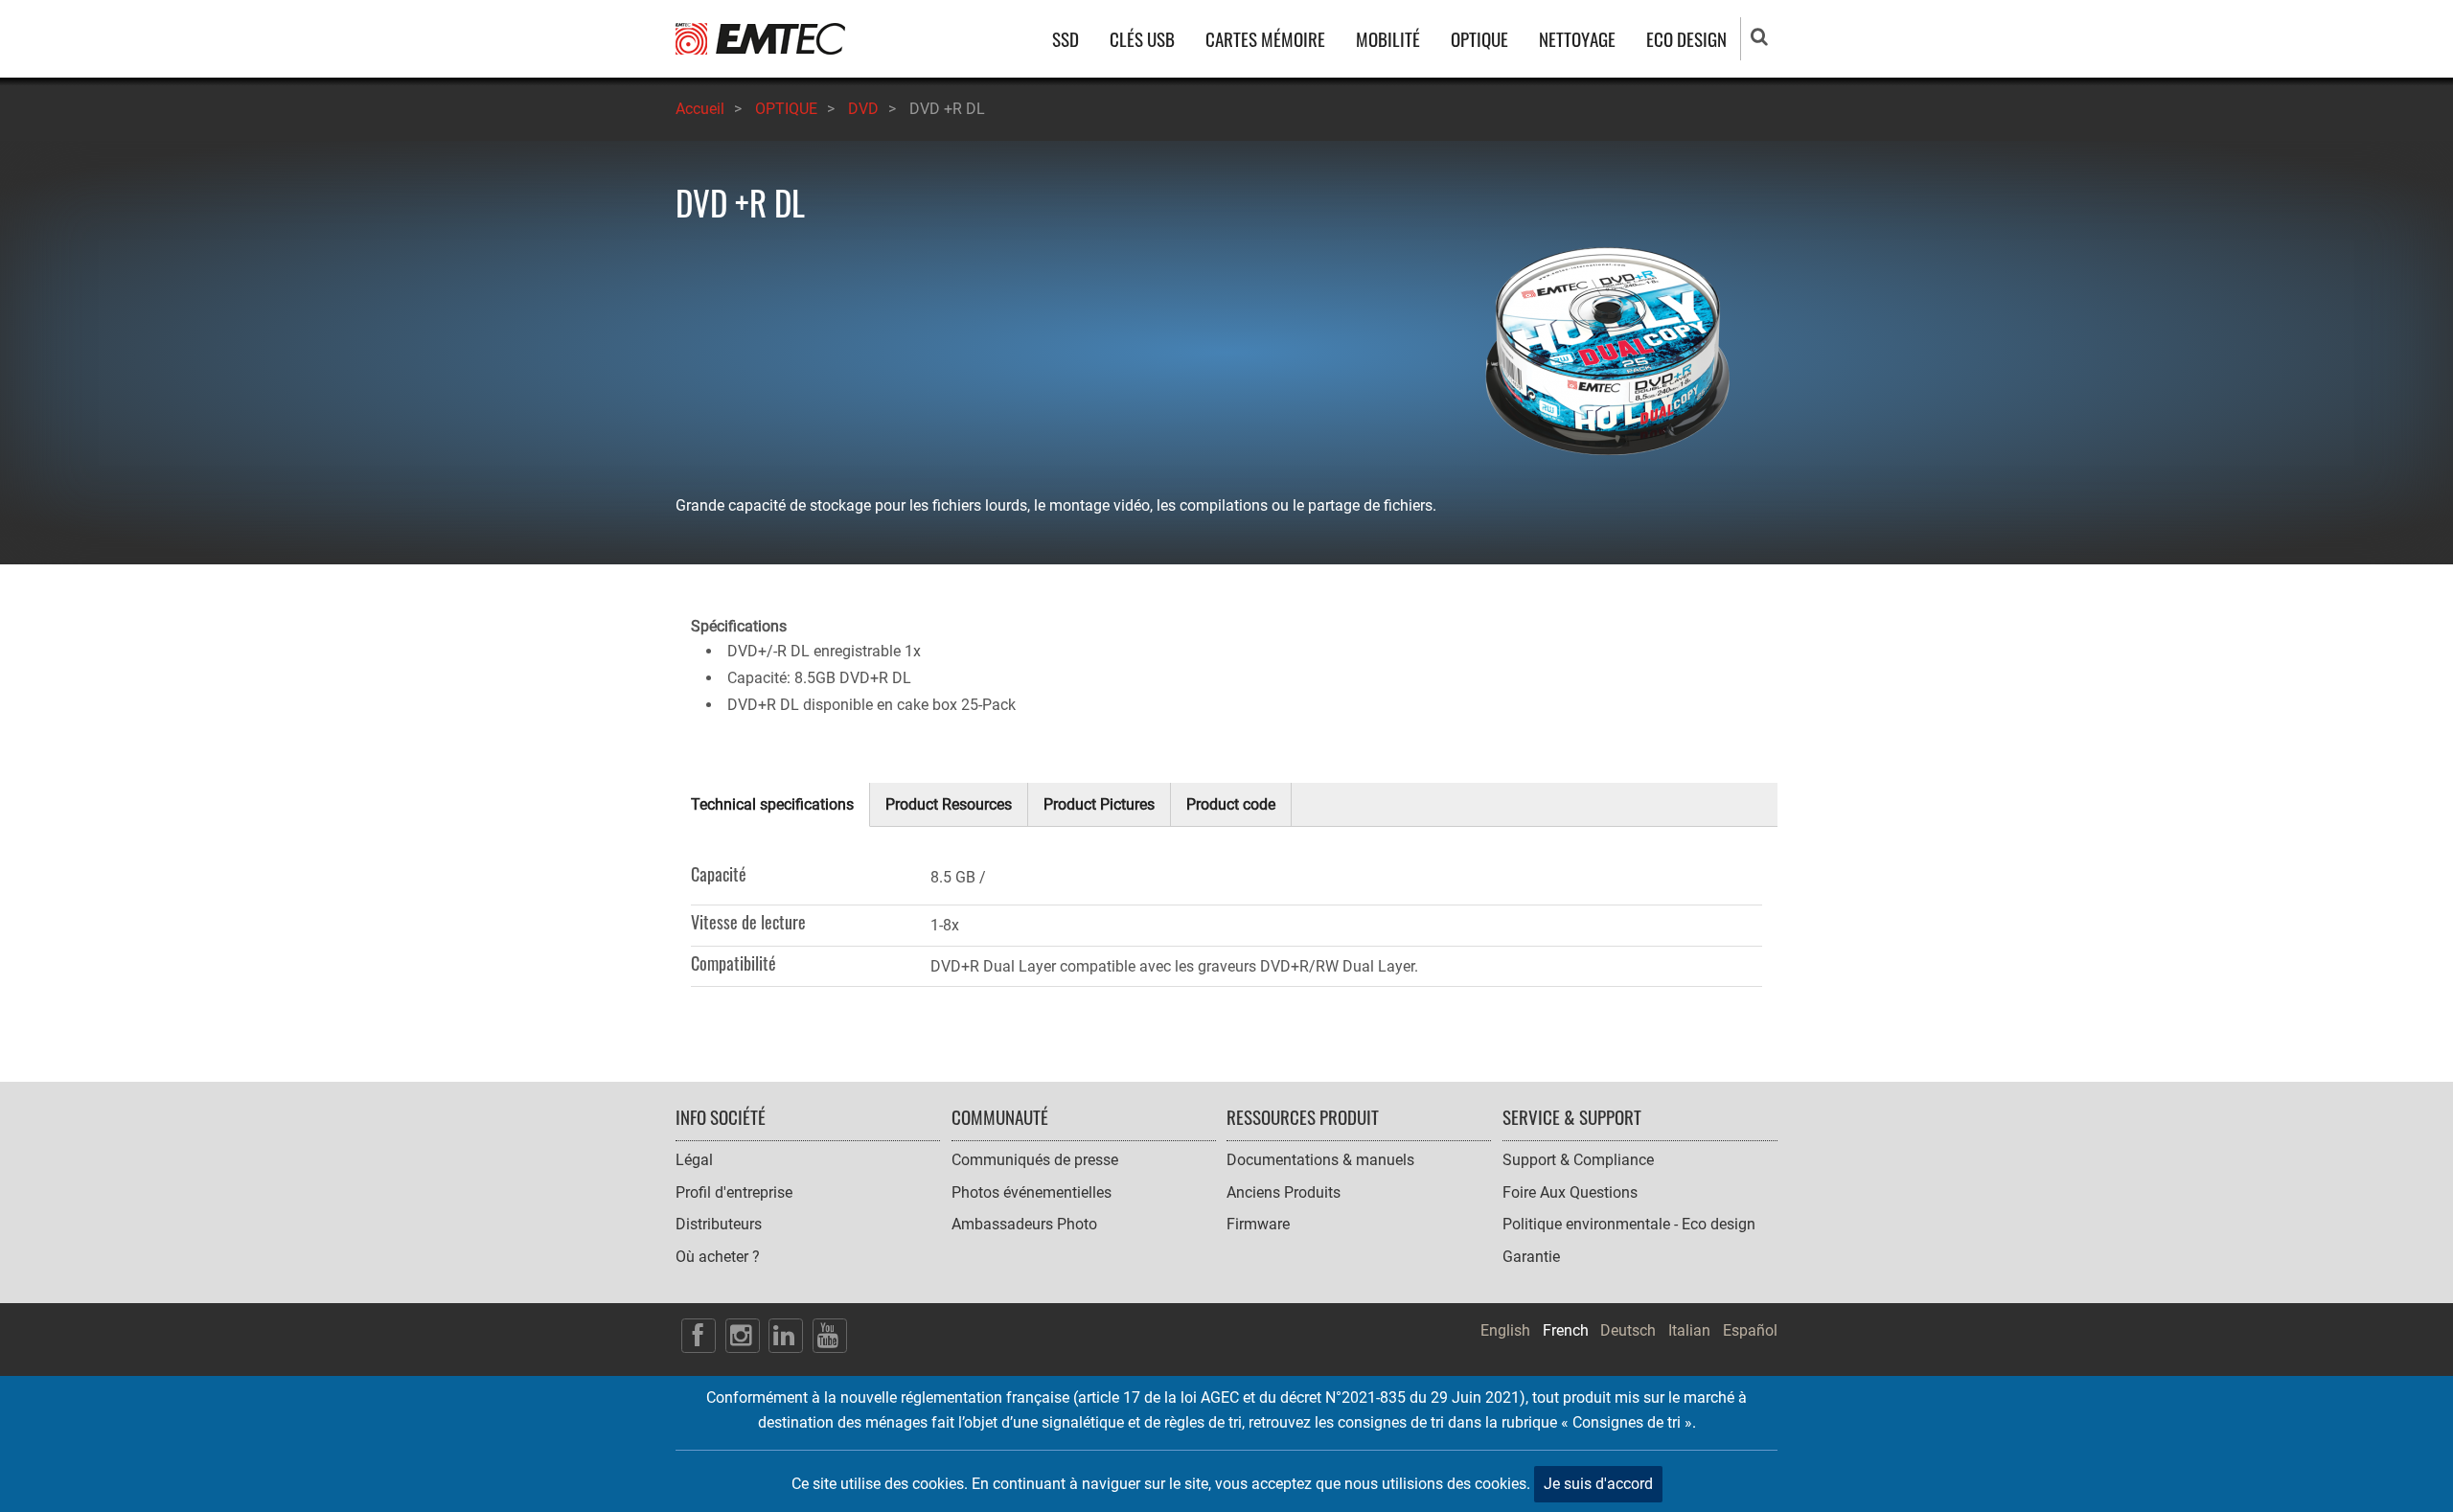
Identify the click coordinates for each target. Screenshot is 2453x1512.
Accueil (700, 109)
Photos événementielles (1032, 1192)
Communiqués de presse (1035, 1160)
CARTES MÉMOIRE (1265, 39)
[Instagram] (743, 1336)
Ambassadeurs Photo (1024, 1224)
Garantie (1531, 1257)
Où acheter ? (718, 1257)
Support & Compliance (1578, 1160)
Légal (694, 1160)
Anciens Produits (1284, 1192)
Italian (1689, 1330)
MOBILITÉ (1388, 39)
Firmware (1258, 1224)
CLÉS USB (1142, 39)
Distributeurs (719, 1224)
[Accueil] (760, 38)
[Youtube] (830, 1336)
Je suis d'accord (1598, 1484)
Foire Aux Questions (1570, 1192)
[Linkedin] (786, 1336)
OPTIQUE (1479, 39)
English (1505, 1330)
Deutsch (1628, 1330)
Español (1750, 1330)
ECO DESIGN (1686, 39)
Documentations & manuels (1320, 1160)
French (1566, 1330)
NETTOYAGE (1577, 39)
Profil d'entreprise (734, 1192)
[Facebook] (699, 1336)
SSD (1066, 39)
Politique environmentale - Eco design (1629, 1224)
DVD (863, 109)
